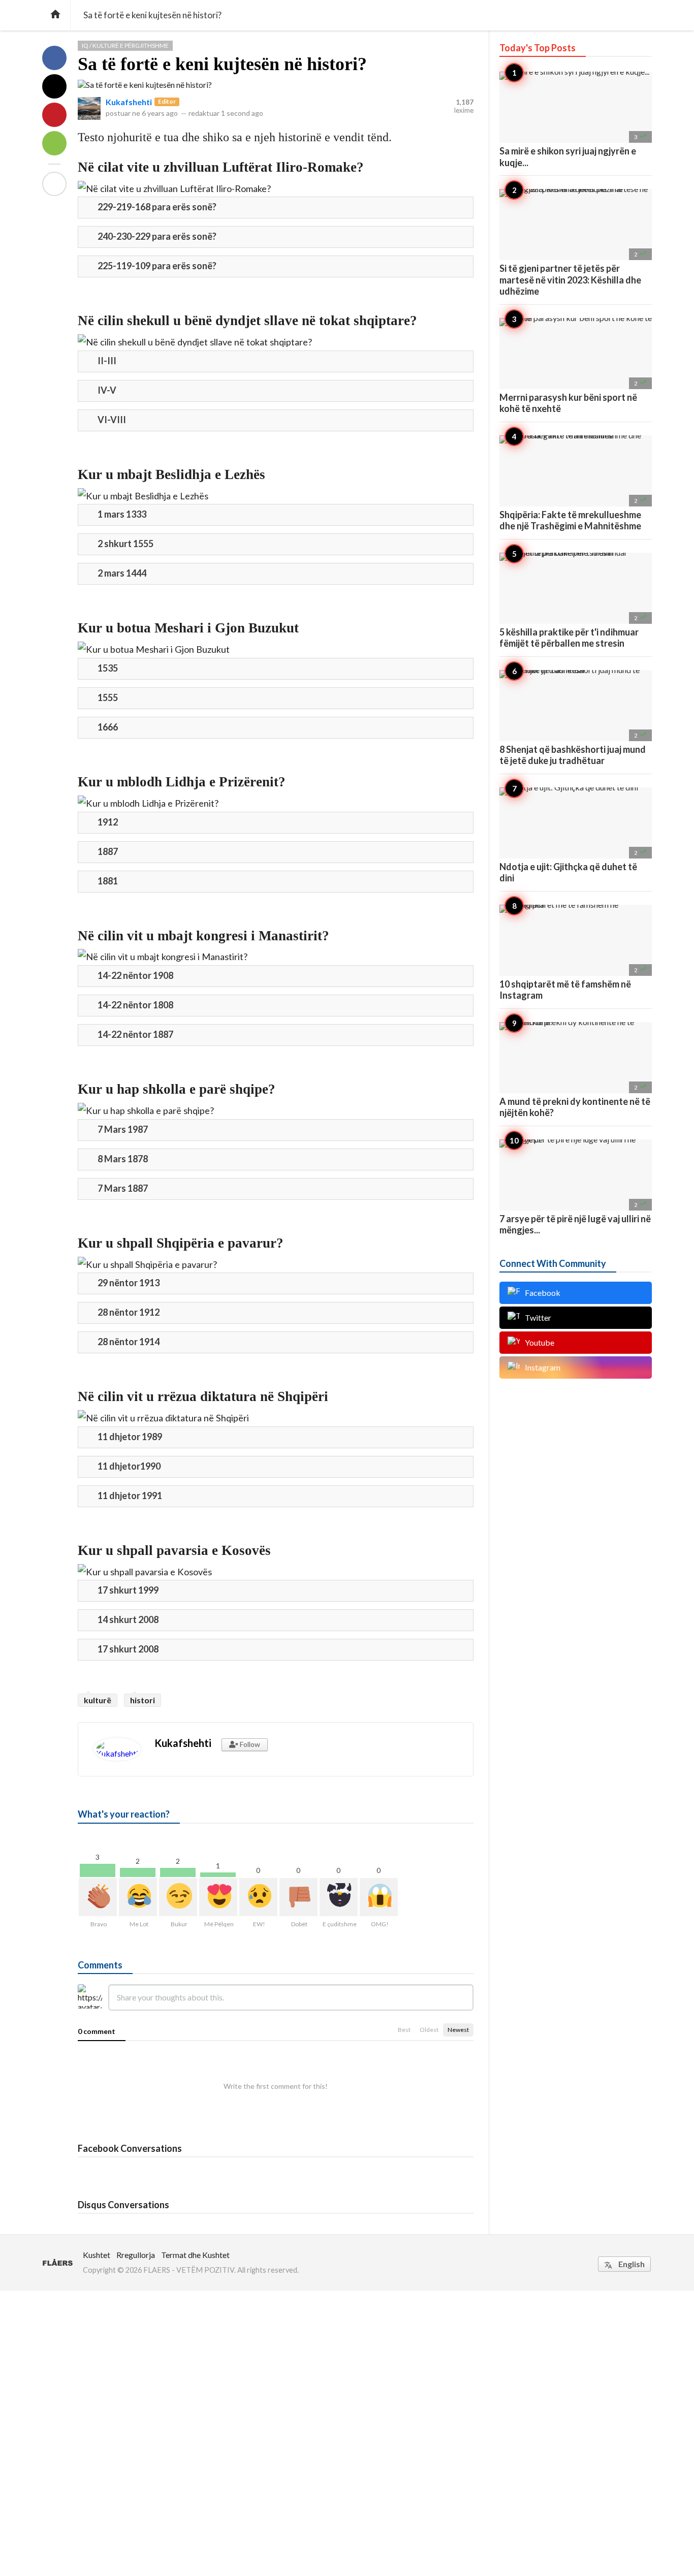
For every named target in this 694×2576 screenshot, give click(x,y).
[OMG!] (379, 1897)
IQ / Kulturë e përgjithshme (125, 45)
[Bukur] (178, 1897)
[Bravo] (98, 1897)
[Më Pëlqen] (218, 1897)
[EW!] (258, 1897)
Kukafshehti (129, 102)
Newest (458, 2030)
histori (143, 1700)
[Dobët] (298, 1897)
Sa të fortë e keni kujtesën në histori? (222, 64)
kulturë (98, 1700)
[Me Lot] (138, 1897)
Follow (249, 1744)
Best (404, 2030)
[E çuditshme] (339, 1897)
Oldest (429, 2030)
